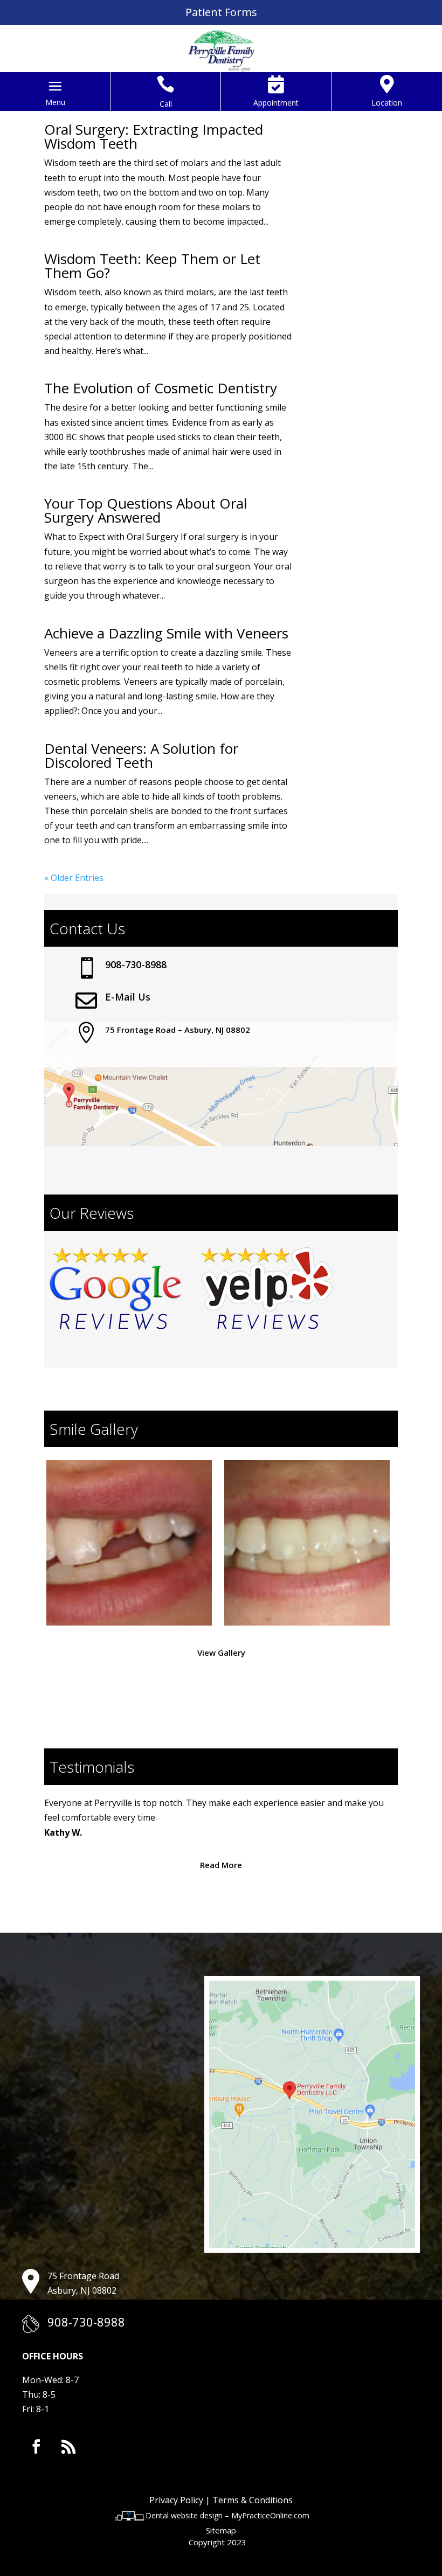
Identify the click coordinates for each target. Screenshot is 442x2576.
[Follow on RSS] (68, 2447)
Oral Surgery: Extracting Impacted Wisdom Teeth (154, 136)
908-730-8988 (136, 964)
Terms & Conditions (253, 2500)
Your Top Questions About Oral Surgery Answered (146, 510)
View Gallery (221, 1652)
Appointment (276, 103)
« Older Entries (74, 878)
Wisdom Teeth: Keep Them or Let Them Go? (152, 266)
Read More (221, 1865)
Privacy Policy (176, 2500)
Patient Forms (221, 12)
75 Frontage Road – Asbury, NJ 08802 (178, 1030)
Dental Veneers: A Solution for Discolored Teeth (141, 755)
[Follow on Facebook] (36, 2447)
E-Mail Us (128, 997)
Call (166, 104)
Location (387, 103)
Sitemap (221, 2530)
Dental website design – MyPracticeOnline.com (227, 2515)
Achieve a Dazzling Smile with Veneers (166, 633)
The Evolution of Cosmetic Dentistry (161, 388)
